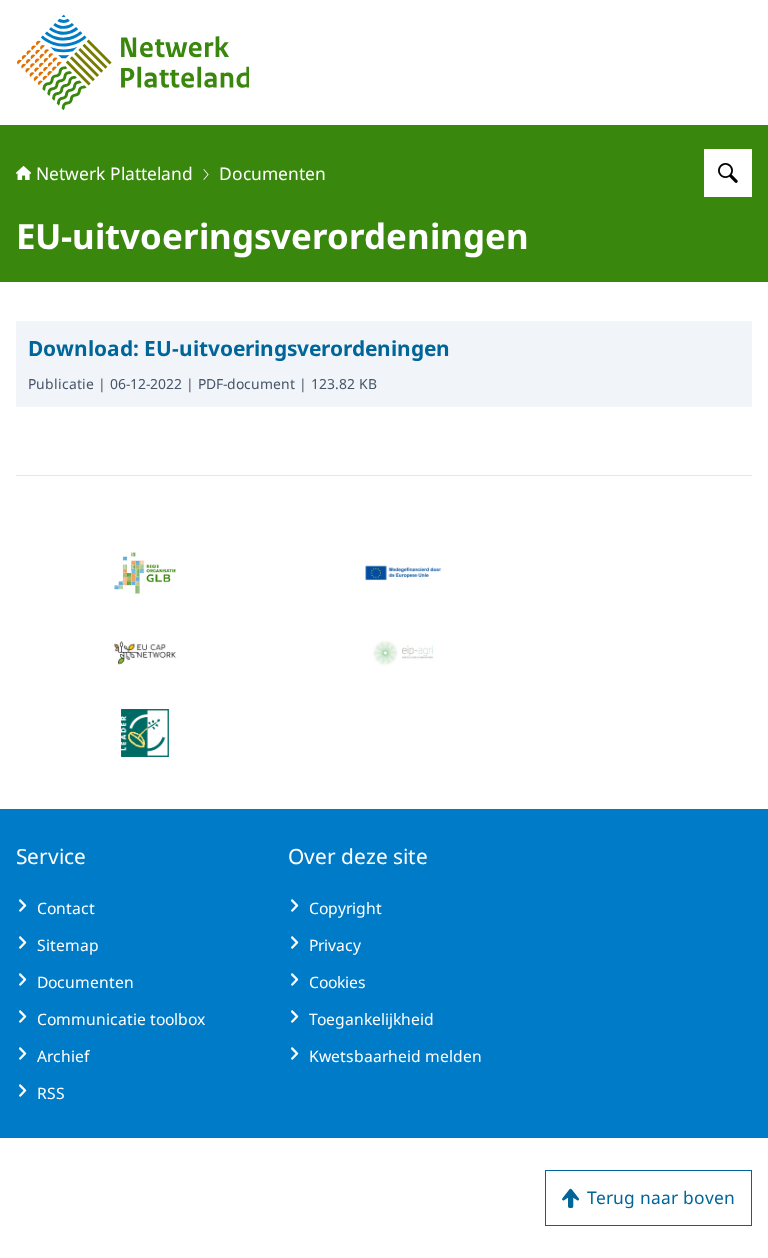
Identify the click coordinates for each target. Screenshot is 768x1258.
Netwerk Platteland (114, 173)
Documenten (272, 173)
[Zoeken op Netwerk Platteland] (728, 173)
